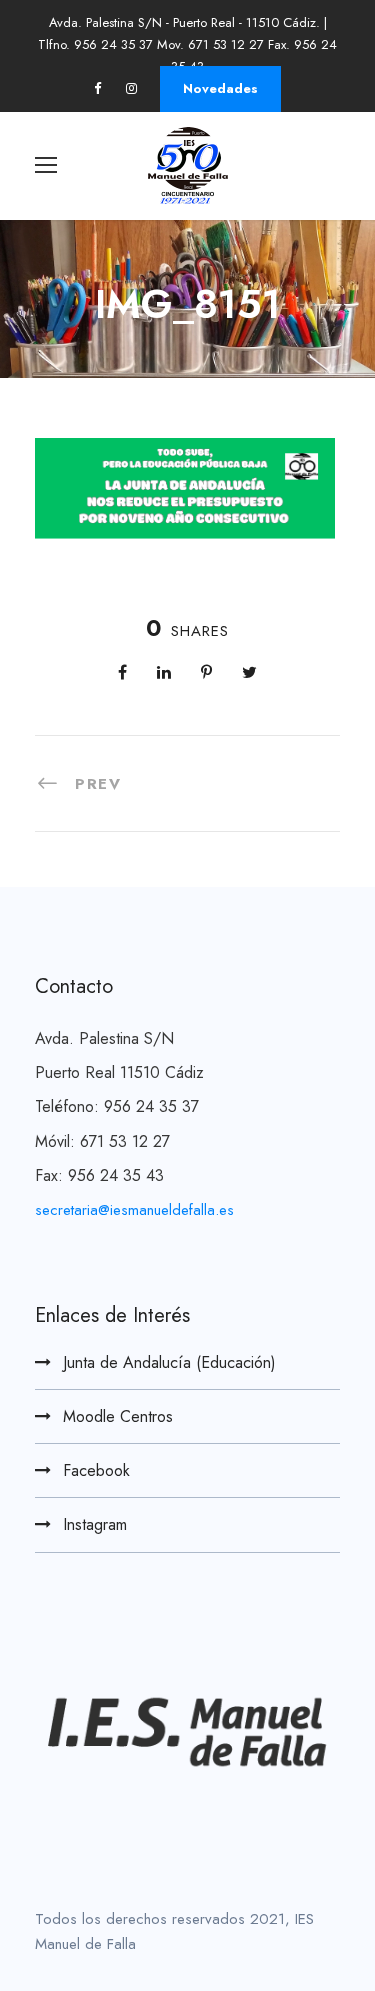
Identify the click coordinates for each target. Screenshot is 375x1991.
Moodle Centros (118, 1416)
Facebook (96, 1470)
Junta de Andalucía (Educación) (169, 1362)
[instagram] (131, 88)
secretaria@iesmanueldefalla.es (134, 1210)
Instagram (95, 1524)
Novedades (220, 88)
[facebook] (97, 88)
